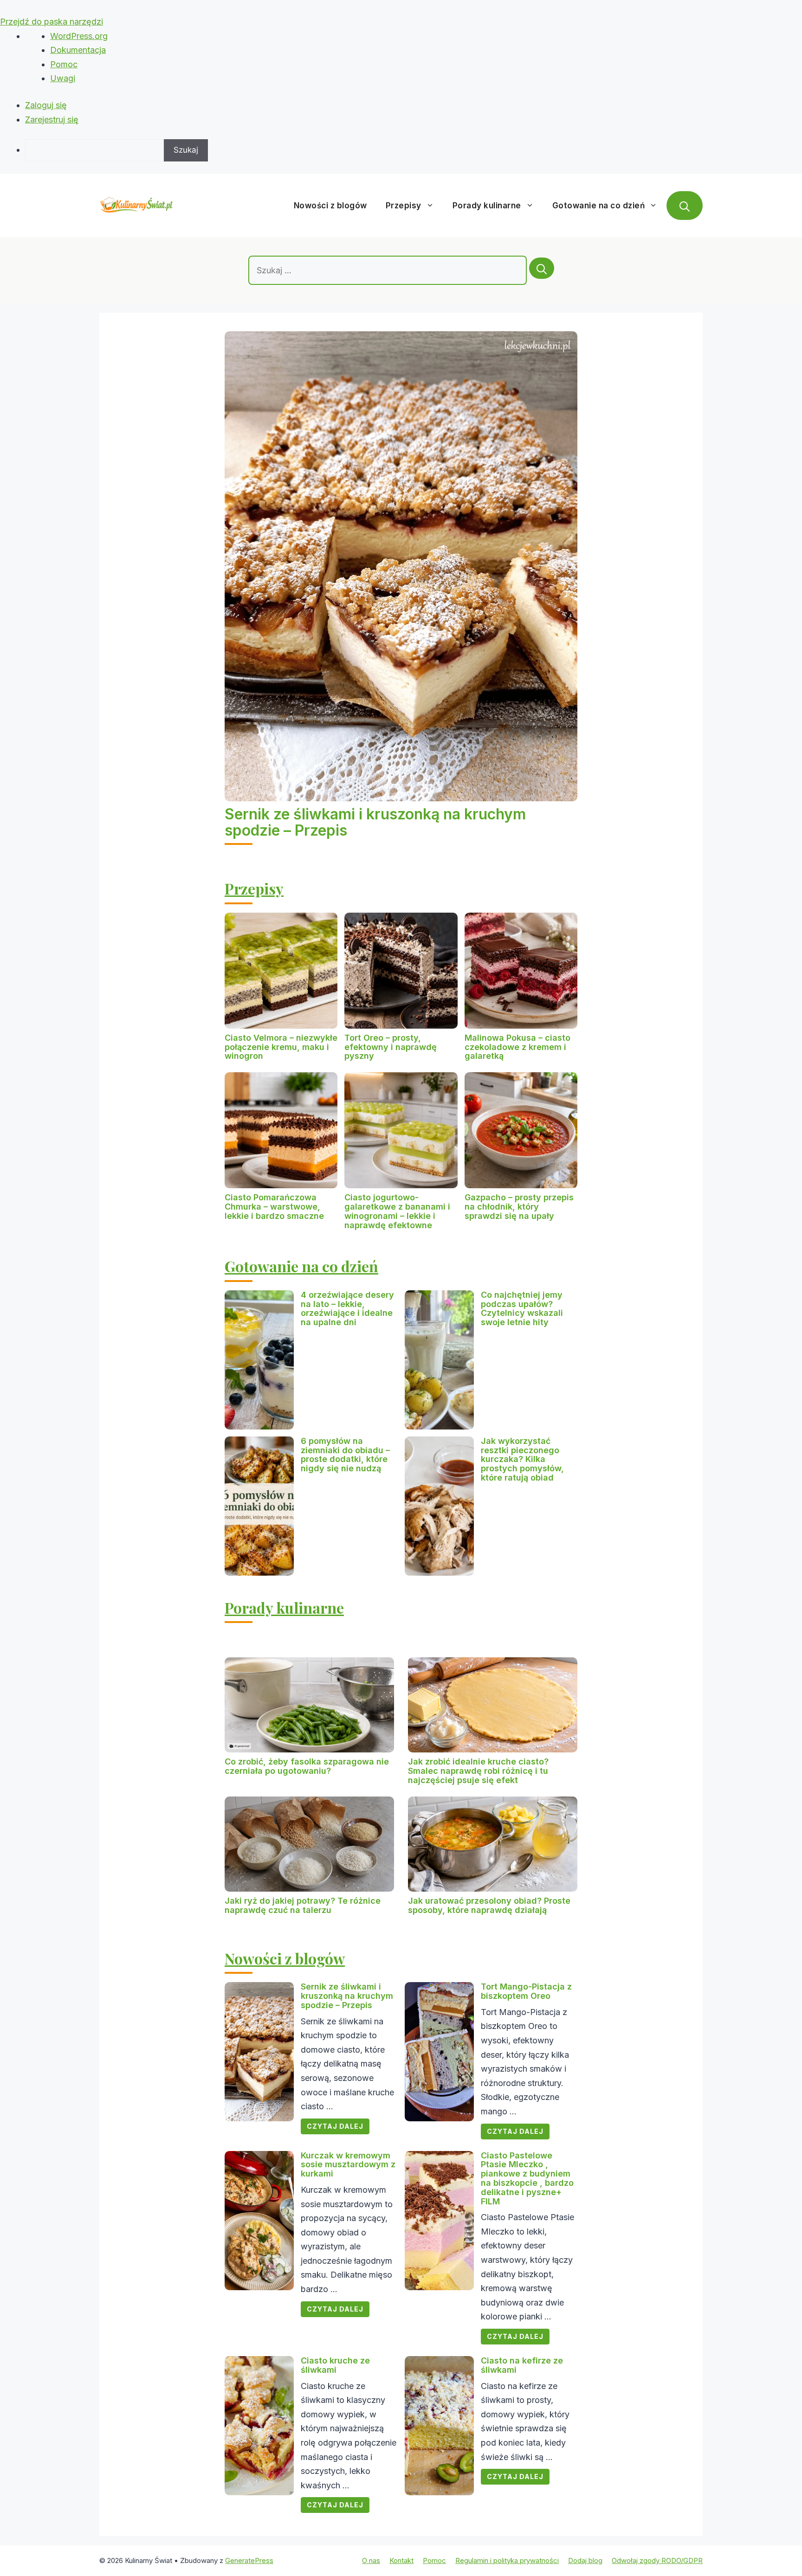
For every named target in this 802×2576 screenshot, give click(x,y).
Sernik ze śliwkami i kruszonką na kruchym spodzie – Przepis (375, 822)
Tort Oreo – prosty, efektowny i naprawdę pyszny (391, 1047)
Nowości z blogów (330, 206)
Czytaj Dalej (335, 2126)
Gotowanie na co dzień (599, 206)
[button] (685, 206)
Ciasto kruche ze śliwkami (335, 2365)
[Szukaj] (542, 268)
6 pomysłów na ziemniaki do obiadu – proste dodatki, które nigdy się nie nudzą (345, 1455)
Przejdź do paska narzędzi (52, 22)
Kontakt (401, 2560)
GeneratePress (249, 2560)
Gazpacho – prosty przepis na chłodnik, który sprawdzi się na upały (519, 1207)
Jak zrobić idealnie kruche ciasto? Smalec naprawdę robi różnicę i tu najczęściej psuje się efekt (478, 1771)
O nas (371, 2560)
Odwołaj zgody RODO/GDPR (657, 2560)
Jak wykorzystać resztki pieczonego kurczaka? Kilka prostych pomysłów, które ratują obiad (522, 1459)
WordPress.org (79, 36)
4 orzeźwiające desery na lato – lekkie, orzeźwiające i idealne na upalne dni (347, 1308)
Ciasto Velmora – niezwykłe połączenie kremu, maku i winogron (281, 1047)
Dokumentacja (78, 50)
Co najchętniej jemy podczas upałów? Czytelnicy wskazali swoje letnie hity (522, 1308)
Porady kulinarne (487, 206)
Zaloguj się (46, 105)
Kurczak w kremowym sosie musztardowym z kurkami (348, 2165)
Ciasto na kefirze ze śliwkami (522, 2365)
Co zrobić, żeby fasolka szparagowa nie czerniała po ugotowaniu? (307, 1766)
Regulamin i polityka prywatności (507, 2560)
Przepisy (404, 206)
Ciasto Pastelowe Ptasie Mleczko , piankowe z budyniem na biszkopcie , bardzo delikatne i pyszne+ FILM (527, 2178)
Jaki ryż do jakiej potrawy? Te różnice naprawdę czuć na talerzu (303, 1905)
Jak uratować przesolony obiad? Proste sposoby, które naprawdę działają (489, 1905)
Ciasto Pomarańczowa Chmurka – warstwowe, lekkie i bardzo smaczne (274, 1207)
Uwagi (63, 78)
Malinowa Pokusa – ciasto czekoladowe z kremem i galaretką (517, 1047)
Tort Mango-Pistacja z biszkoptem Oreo (526, 1991)
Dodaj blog (585, 2560)
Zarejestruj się (52, 119)
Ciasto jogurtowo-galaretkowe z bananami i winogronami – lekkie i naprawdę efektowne (397, 1211)
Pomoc (64, 64)
